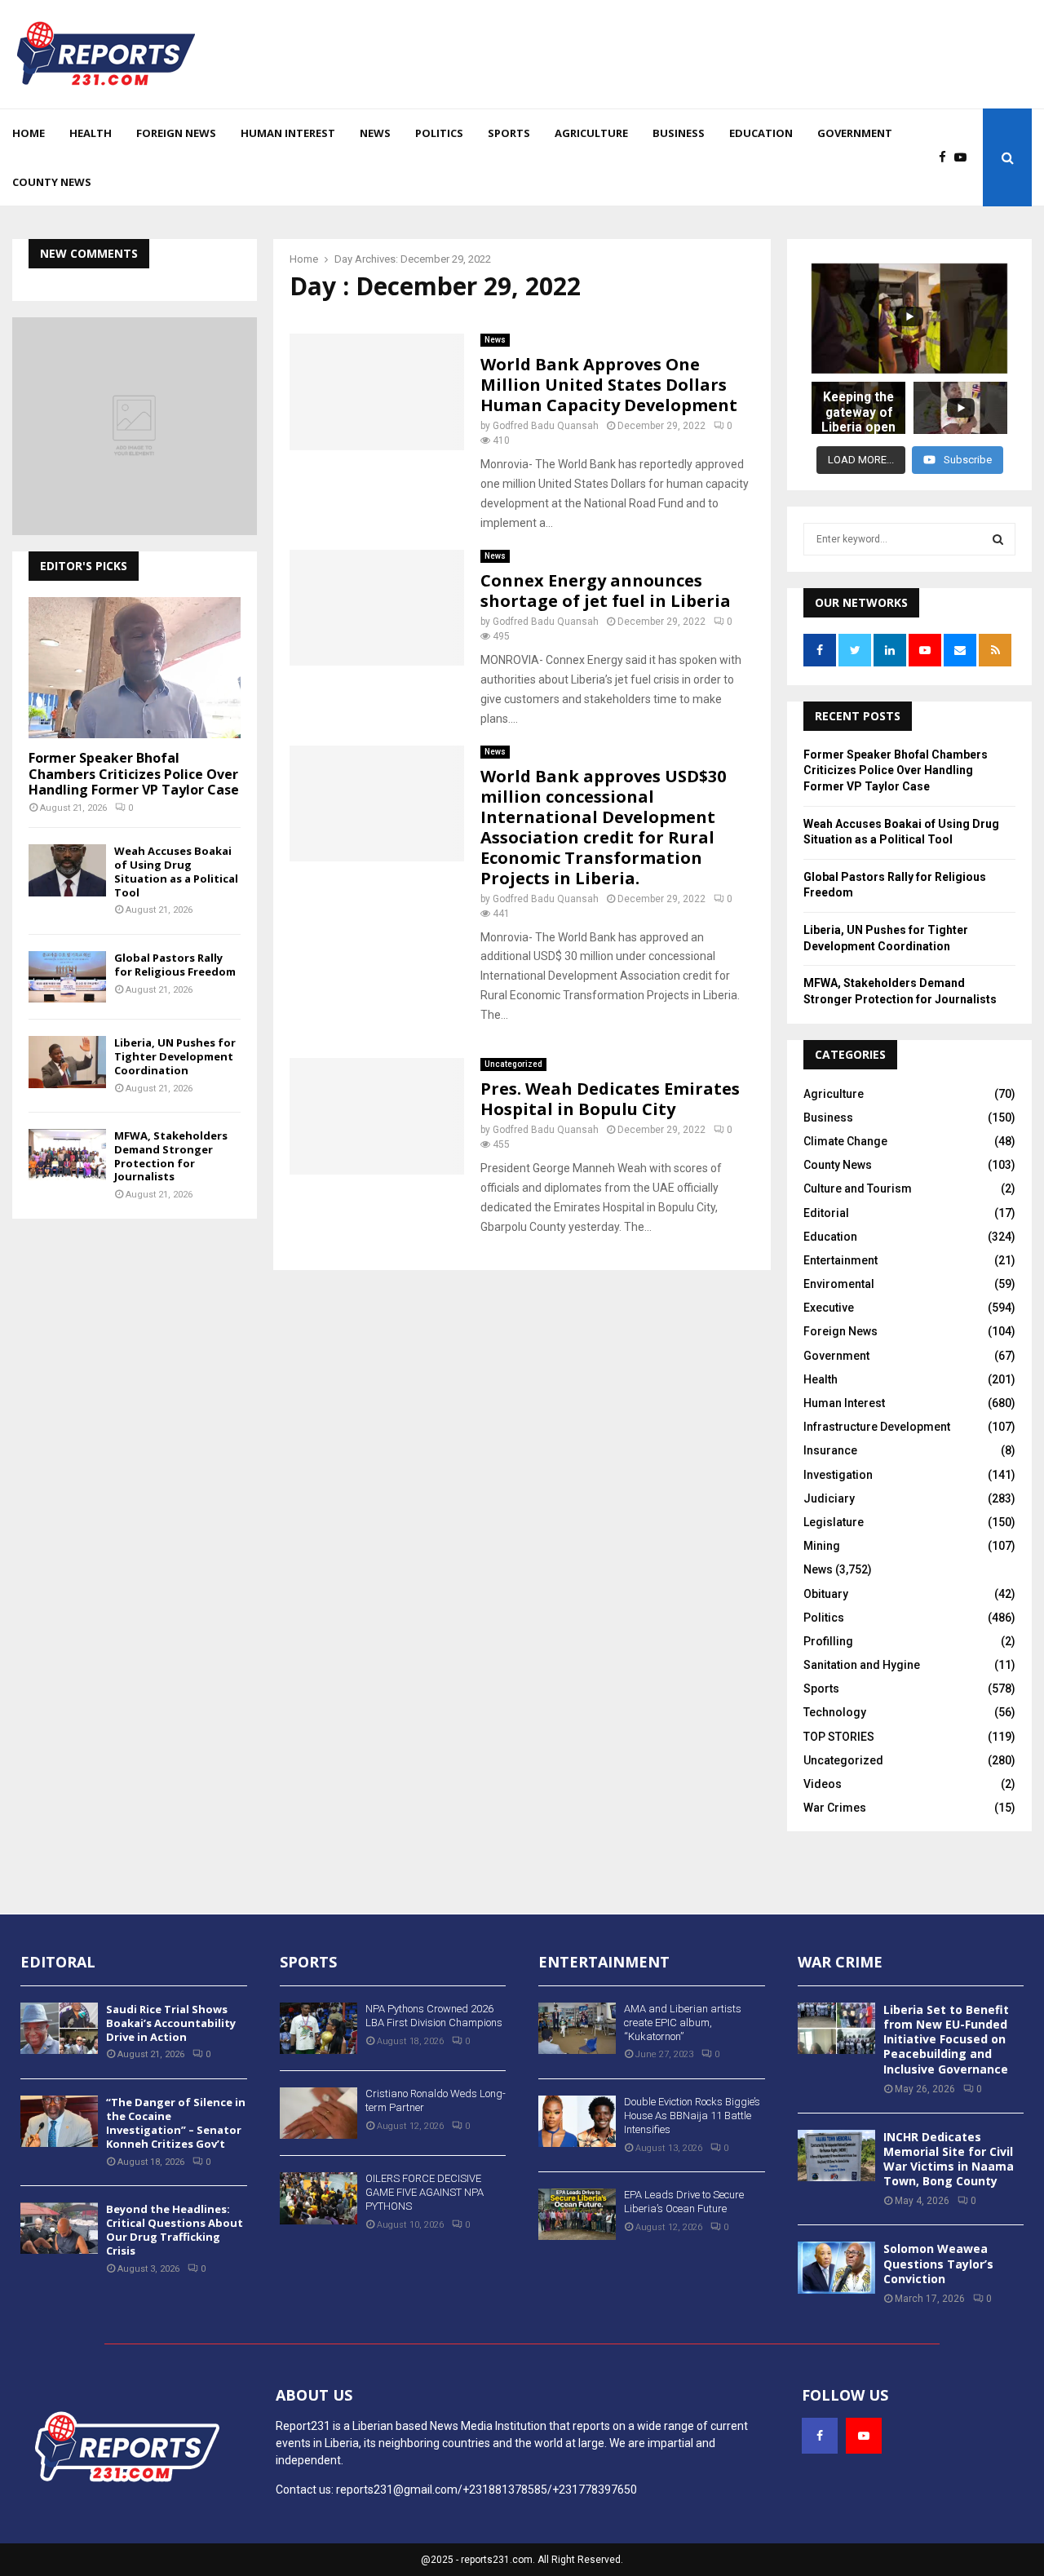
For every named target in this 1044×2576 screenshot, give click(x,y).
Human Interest (288, 133)
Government (855, 133)
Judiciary (829, 1498)
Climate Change (845, 1141)
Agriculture (591, 133)
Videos (823, 1784)
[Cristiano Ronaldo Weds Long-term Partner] (319, 2113)
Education (761, 133)
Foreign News (176, 133)
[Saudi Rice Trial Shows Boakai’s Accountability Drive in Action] (59, 2028)
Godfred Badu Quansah (546, 426)
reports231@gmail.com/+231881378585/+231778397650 (487, 2490)
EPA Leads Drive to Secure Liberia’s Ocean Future (684, 2202)
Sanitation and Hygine (862, 1665)
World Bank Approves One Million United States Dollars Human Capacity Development (609, 385)
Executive (829, 1308)
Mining (822, 1546)
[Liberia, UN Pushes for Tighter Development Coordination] (67, 1062)
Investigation (838, 1475)
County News (52, 182)
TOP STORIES (839, 1737)
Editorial (826, 1213)
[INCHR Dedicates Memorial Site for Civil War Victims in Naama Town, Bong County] (836, 2156)
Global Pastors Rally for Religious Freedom (175, 965)
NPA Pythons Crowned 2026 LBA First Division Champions (434, 2016)
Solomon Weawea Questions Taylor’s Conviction (938, 2263)
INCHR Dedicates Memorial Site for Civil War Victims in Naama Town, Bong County (949, 2159)
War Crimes (835, 1808)
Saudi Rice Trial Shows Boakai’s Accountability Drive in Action (171, 2023)
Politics (439, 133)
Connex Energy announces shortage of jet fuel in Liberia (606, 591)
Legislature (834, 1522)
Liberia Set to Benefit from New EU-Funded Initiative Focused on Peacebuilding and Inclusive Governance (946, 2039)
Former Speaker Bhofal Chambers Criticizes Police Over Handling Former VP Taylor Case (134, 773)
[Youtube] (964, 158)
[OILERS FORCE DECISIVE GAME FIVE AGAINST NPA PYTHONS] (319, 2198)
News (375, 133)
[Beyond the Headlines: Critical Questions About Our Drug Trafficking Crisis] (59, 2228)
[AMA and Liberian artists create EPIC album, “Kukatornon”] (577, 2028)
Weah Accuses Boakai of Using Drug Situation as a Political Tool (176, 871)
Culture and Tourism (858, 1188)
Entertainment (841, 1260)
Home (29, 133)
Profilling (828, 1641)
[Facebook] (947, 158)
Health (91, 133)
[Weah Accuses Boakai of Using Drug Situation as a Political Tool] (67, 870)
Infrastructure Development (877, 1427)
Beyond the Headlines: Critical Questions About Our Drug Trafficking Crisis (175, 2230)
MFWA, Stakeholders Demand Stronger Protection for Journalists (171, 1156)
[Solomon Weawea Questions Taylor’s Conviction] (836, 2267)
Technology (835, 1712)
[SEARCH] (998, 539)
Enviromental (839, 1284)
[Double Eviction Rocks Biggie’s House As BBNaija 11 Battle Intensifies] (577, 2121)
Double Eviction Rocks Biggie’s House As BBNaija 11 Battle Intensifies (692, 2116)
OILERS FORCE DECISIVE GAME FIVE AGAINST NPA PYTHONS (425, 2192)
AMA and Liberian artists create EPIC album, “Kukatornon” (683, 2023)
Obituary (826, 1594)
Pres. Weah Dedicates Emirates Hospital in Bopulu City (610, 1099)
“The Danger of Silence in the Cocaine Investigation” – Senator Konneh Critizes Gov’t (176, 2123)
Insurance (830, 1450)
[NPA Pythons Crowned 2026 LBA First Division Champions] (319, 2028)
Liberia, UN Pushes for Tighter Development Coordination (175, 1056)
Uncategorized (513, 1064)
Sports (509, 133)
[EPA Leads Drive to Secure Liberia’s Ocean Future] (577, 2214)
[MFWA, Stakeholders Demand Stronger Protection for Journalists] (67, 1155)
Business (679, 133)
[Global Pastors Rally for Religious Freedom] (67, 977)
